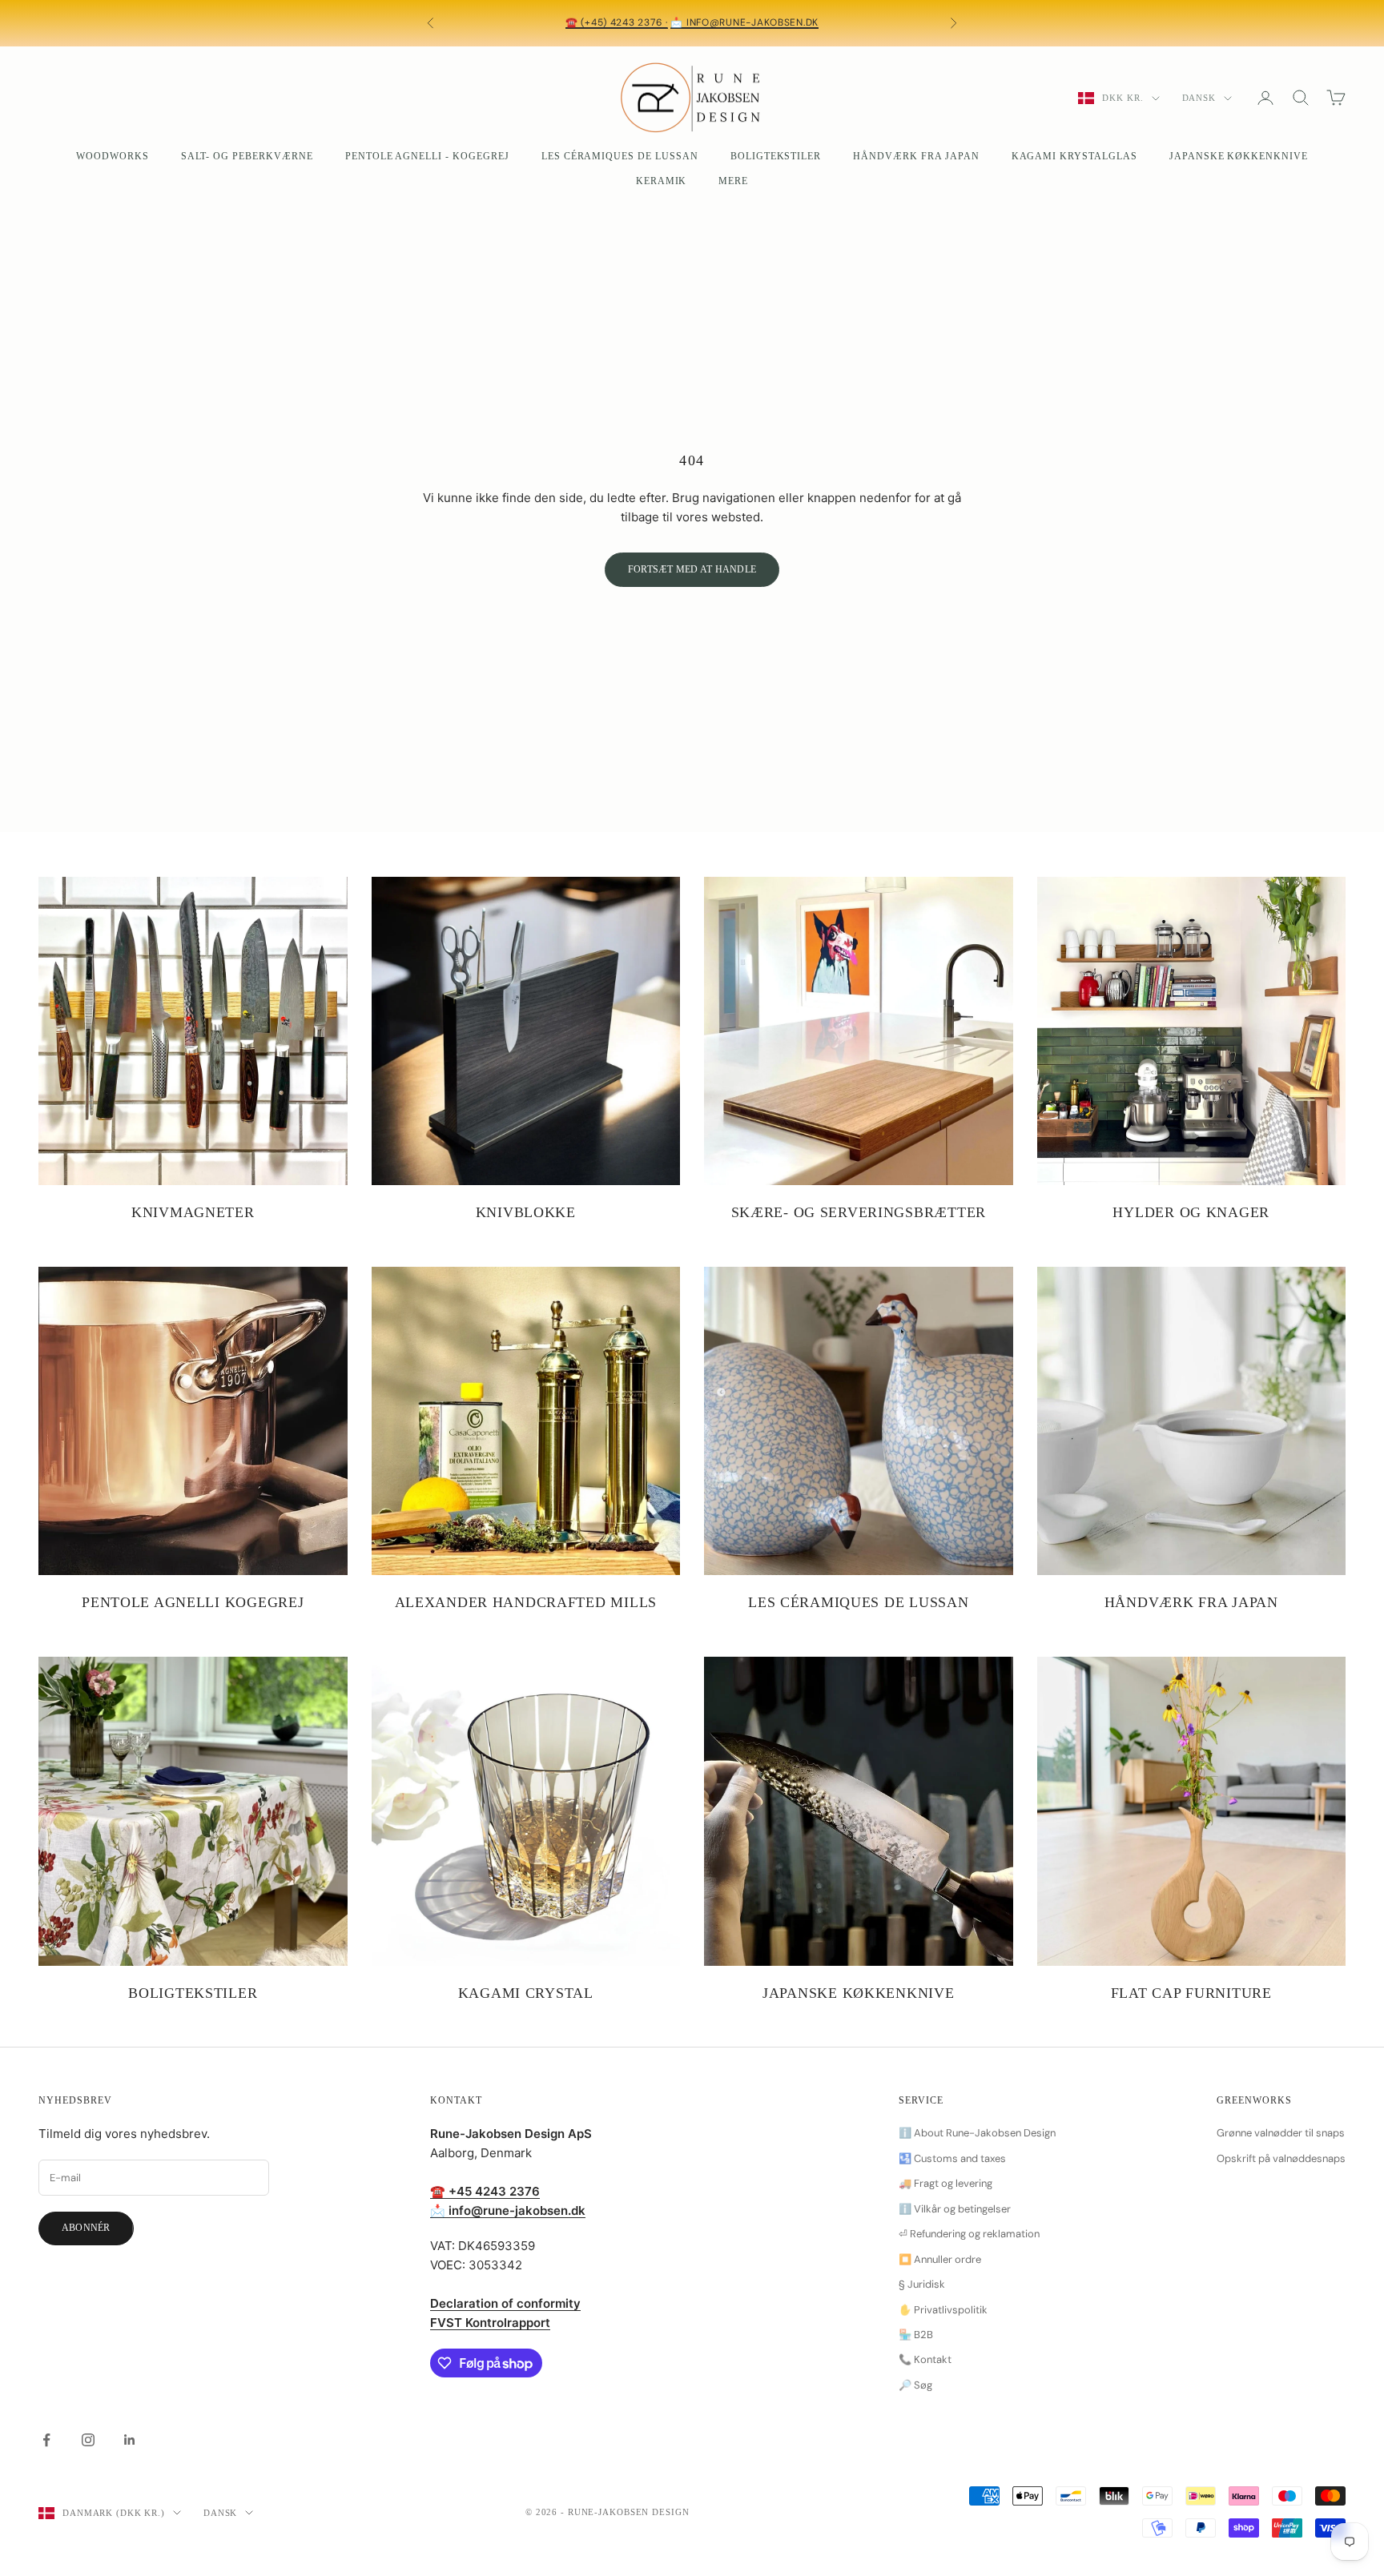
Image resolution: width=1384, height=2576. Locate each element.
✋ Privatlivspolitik (943, 2310)
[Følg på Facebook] (46, 2440)
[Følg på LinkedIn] (130, 2440)
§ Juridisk (922, 2284)
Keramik (662, 181)
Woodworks (113, 156)
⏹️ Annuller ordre (940, 2259)
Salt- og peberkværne (247, 156)
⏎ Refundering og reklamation (969, 2234)
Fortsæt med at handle (692, 569)
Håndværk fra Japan (916, 156)
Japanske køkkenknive (1239, 156)
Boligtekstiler (776, 156)
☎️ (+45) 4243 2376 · (617, 22)
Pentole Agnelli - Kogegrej (427, 156)
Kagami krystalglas (1074, 156)
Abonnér (86, 2228)
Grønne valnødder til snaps (1281, 2133)
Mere (733, 181)
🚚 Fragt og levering (945, 2183)
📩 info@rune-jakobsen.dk (744, 22)
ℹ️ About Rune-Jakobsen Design (977, 2133)
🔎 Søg (915, 2385)
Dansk (1199, 98)
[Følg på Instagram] (88, 2440)
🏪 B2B (916, 2335)
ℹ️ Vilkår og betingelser (955, 2209)
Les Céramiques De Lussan (620, 156)
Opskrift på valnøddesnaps (1281, 2158)
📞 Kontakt (925, 2359)
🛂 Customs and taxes (952, 2158)
